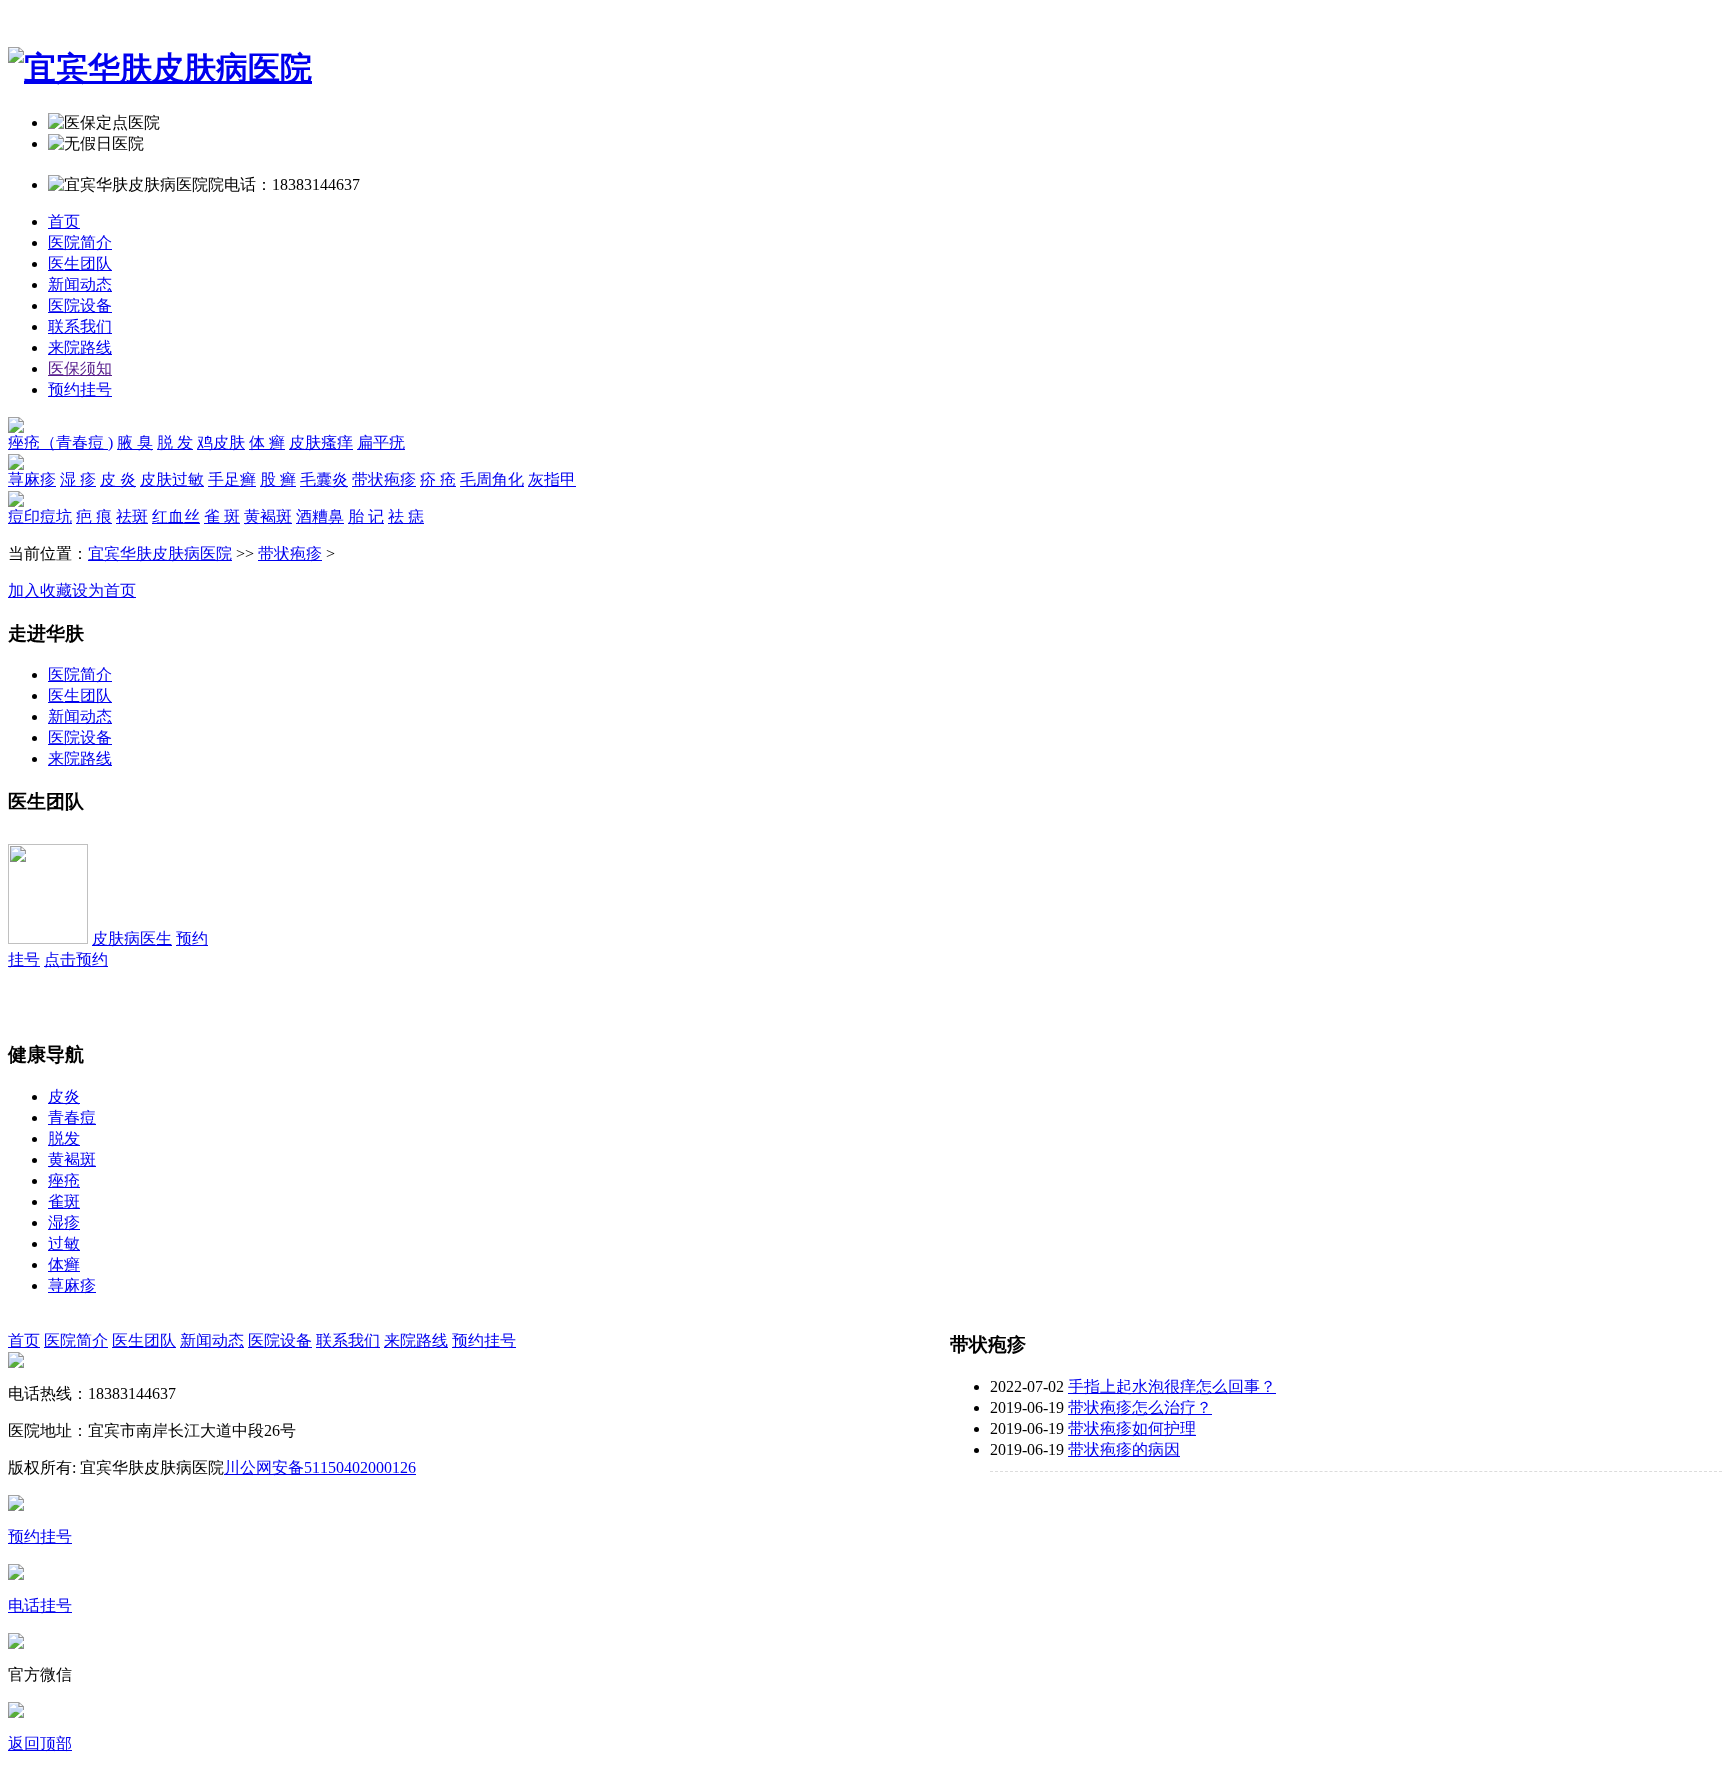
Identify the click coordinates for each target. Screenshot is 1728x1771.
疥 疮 (438, 479)
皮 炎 (118, 479)
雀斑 (64, 1201)
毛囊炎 (324, 479)
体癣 (64, 1264)
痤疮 (64, 1180)
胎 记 (366, 516)
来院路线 (80, 347)
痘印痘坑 (40, 516)
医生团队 (80, 263)
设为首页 (104, 590)
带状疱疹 (384, 479)
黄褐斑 (268, 516)
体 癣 (267, 442)
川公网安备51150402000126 (320, 1467)
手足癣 (232, 479)
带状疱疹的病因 (1124, 1449)
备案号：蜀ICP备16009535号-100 (535, 1467)
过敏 (64, 1243)
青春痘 (72, 1117)
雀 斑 (222, 516)
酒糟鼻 (320, 516)
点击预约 (76, 959)
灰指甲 (552, 479)
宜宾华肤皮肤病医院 (160, 553)
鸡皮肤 (221, 442)
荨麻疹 (32, 479)
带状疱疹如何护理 (1132, 1428)
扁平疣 (381, 442)
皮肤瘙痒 (321, 442)
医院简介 (80, 242)
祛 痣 (406, 516)
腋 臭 (135, 442)
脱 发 (175, 442)
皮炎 (64, 1096)
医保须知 (80, 368)
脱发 (64, 1138)
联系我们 (80, 326)
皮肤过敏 (172, 479)
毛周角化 (492, 479)
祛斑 (132, 516)
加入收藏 (40, 590)
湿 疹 (78, 479)
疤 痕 (94, 516)
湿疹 (64, 1222)
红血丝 (176, 516)
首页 (64, 221)
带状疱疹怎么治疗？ (1140, 1407)
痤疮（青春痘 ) (60, 442)
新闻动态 (80, 284)
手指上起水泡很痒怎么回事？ (1172, 1386)
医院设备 (80, 305)
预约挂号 (80, 389)
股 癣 (278, 479)
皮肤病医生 (132, 938)
